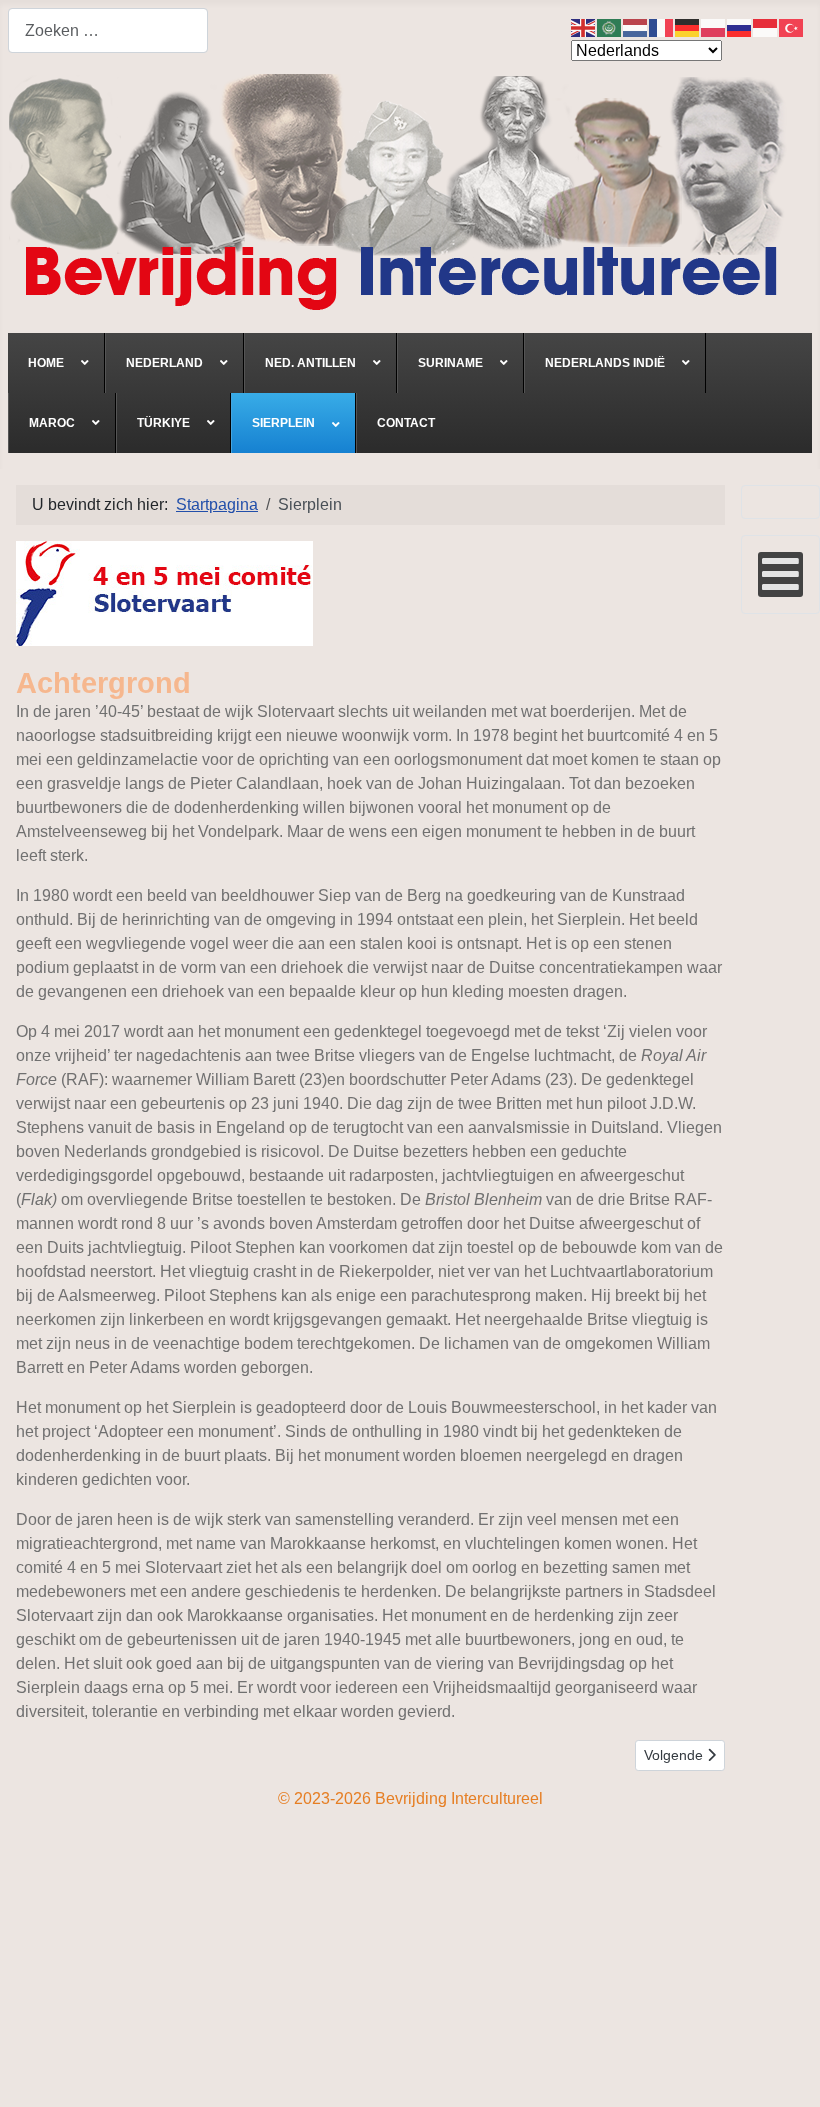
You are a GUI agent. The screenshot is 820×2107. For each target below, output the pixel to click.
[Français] (662, 26)
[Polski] (714, 26)
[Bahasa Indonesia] (766, 26)
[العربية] (610, 26)
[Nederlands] (636, 26)
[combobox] (108, 30)
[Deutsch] (688, 26)
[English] (584, 26)
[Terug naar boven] (785, 2070)
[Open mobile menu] (780, 574)
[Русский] (740, 26)
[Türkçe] (792, 26)
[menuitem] (56, 363)
